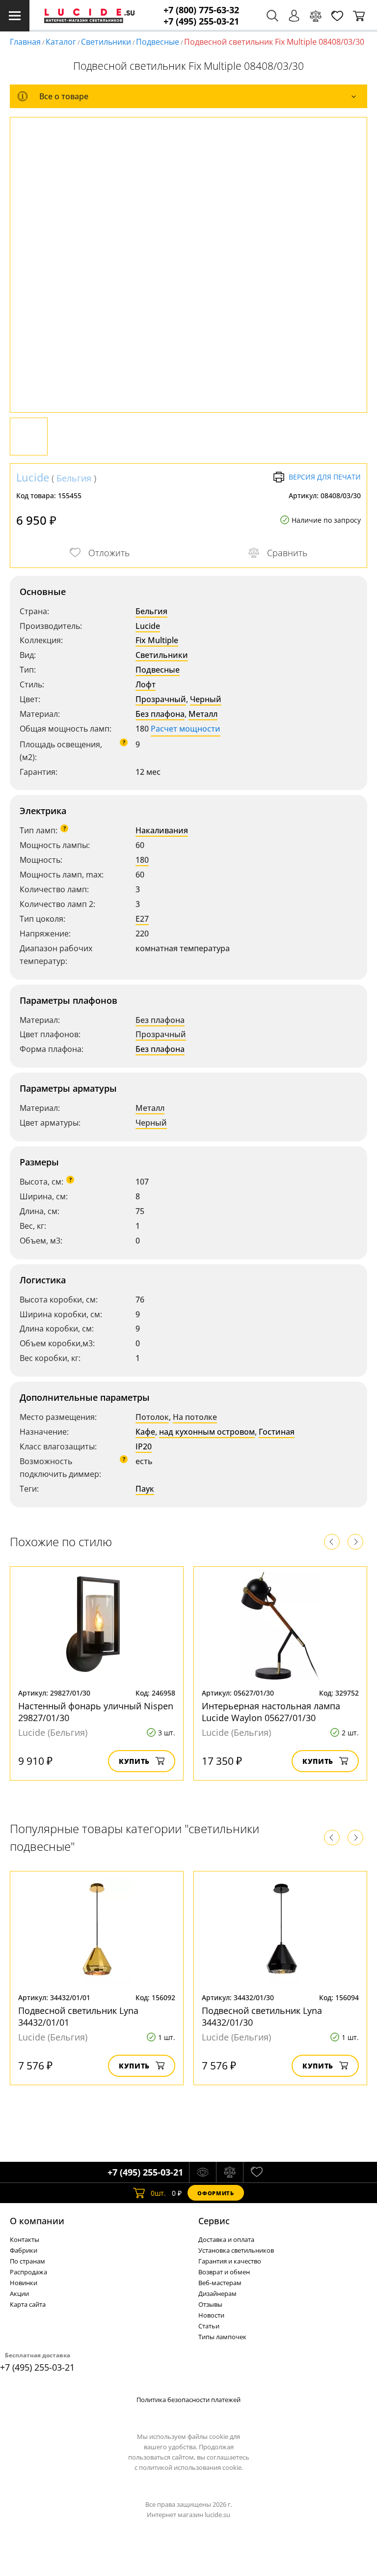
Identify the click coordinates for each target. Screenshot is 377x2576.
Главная (25, 42)
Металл (203, 714)
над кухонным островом (207, 1432)
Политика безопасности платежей (188, 2400)
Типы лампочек (222, 2337)
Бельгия (74, 478)
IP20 (144, 1446)
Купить (134, 1761)
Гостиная (277, 1432)
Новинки (24, 2283)
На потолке (195, 1417)
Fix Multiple (157, 640)
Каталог (61, 42)
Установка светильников (236, 2250)
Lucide (33, 477)
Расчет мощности (186, 729)
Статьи (209, 2326)
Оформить (215, 2193)
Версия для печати (325, 477)
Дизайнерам (217, 2293)
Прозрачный (161, 699)
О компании (37, 2221)
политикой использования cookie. (191, 2467)
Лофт (146, 684)
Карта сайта (28, 2304)
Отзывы (210, 2304)
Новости (211, 2315)
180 (142, 860)
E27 (142, 919)
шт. (158, 2193)
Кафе (145, 1432)
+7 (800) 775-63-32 (201, 10)
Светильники (106, 42)
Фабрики (24, 2250)
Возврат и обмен (224, 2272)
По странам (27, 2261)
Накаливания (162, 830)
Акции (19, 2293)
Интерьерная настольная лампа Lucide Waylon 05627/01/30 (271, 1712)
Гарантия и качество (230, 2261)
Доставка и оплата (226, 2239)
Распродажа (28, 2272)
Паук (145, 1489)
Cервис (214, 2221)
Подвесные (158, 42)
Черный (206, 699)
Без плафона (160, 714)
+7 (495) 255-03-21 (201, 21)
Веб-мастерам (220, 2283)
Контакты (25, 2239)
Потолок (152, 1417)
